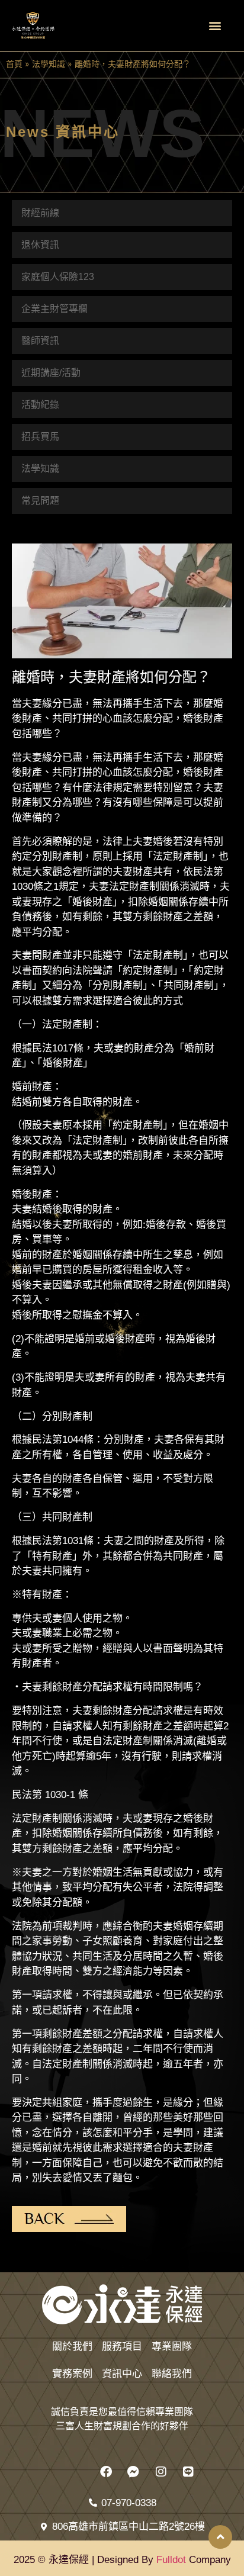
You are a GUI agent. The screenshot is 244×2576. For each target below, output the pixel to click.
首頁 (14, 64)
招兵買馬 (40, 437)
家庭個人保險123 (58, 277)
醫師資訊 (40, 341)
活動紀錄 (40, 405)
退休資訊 (40, 245)
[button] (215, 26)
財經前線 (40, 213)
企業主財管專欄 (54, 309)
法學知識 (49, 64)
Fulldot (171, 2560)
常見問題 (40, 501)
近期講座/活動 (51, 373)
